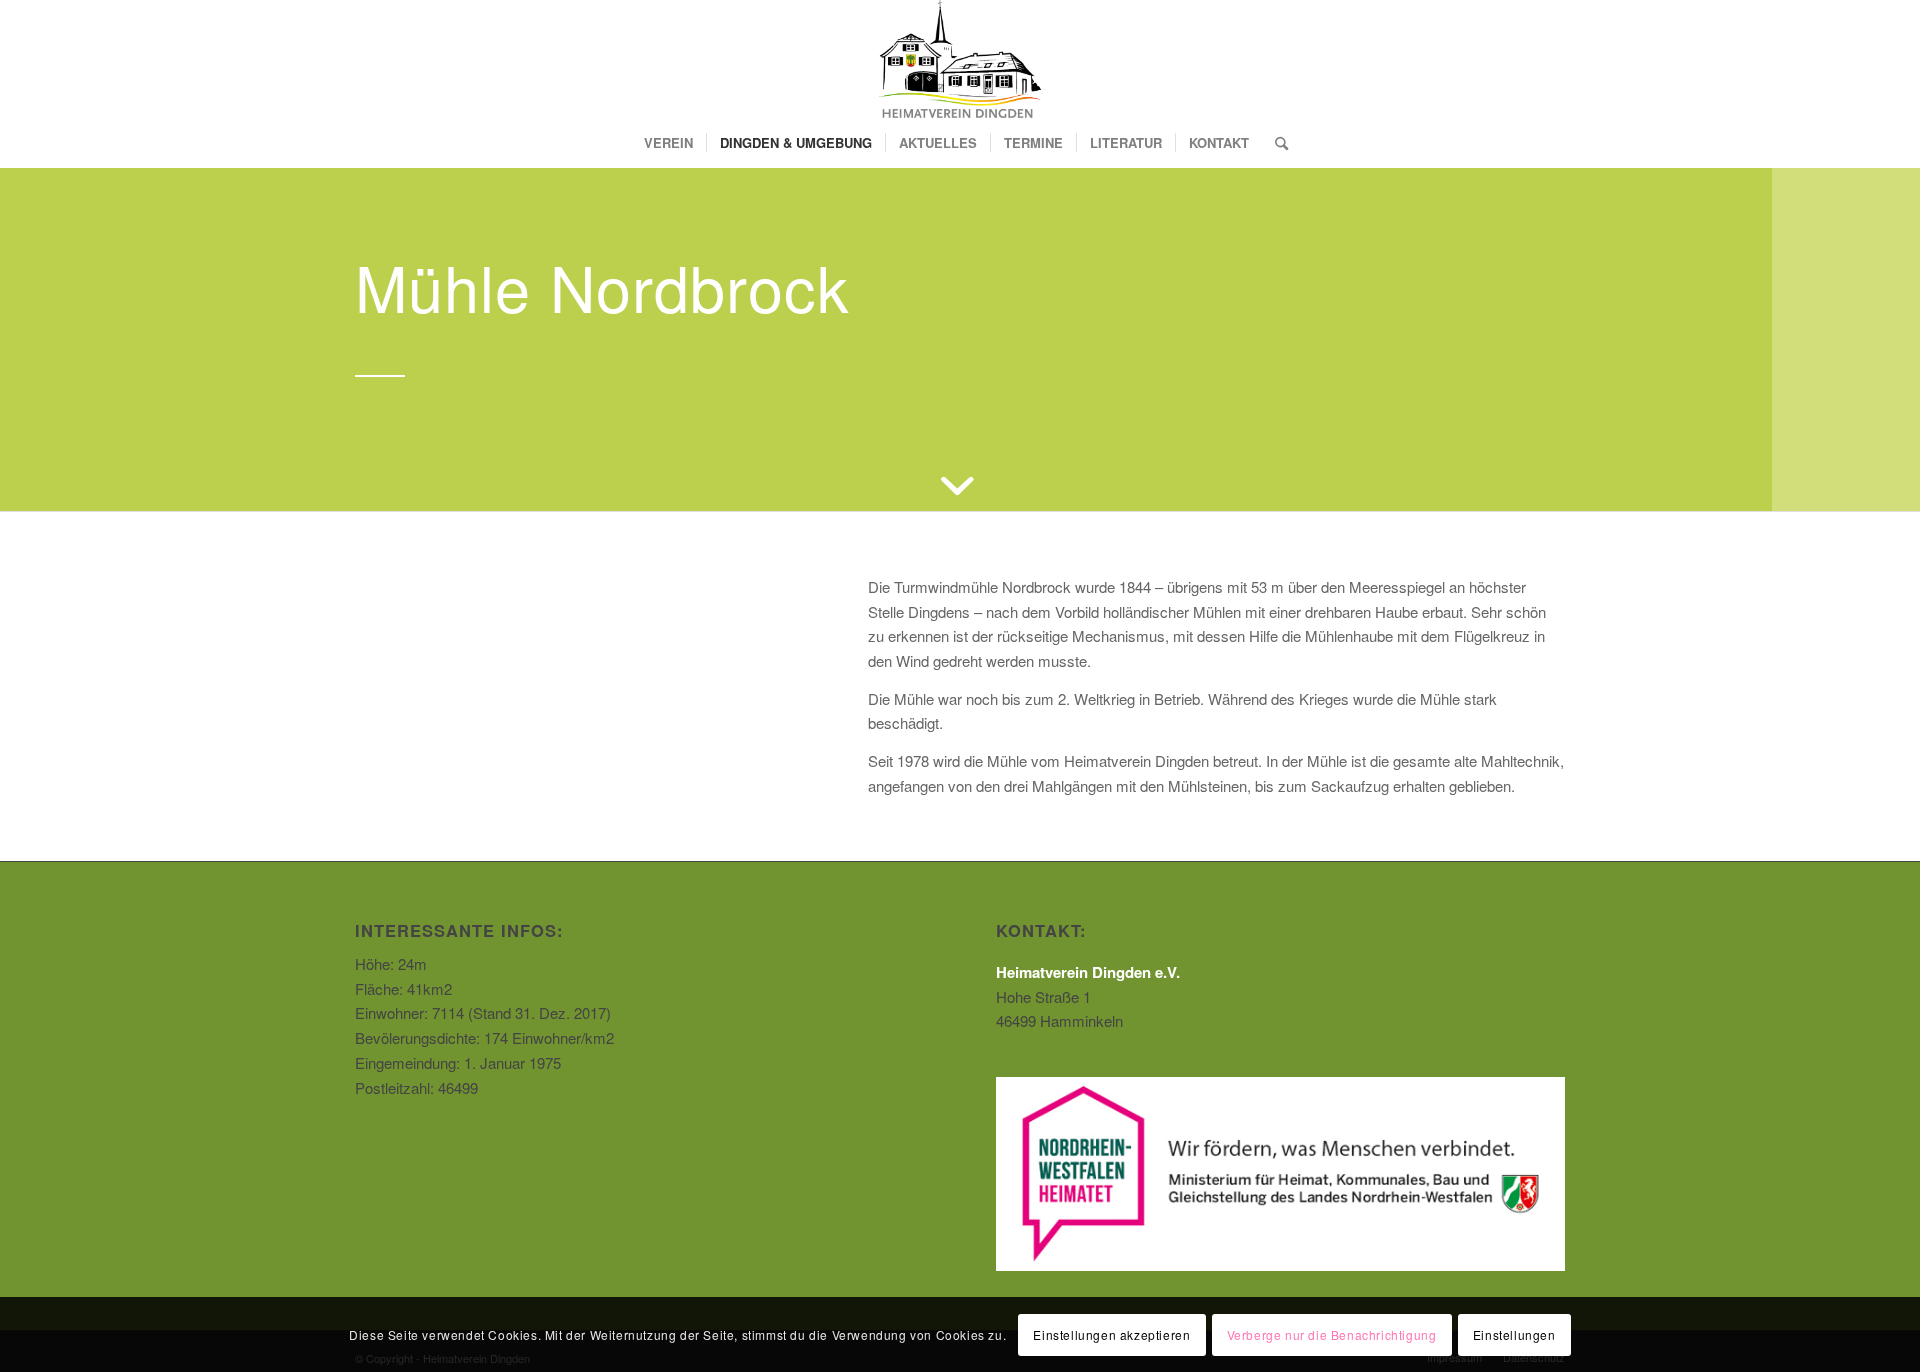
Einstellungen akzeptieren (1111, 1333)
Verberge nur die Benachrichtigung (1332, 1333)
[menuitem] (668, 143)
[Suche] (1275, 143)
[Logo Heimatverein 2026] (959, 59)
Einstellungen (1514, 1333)
